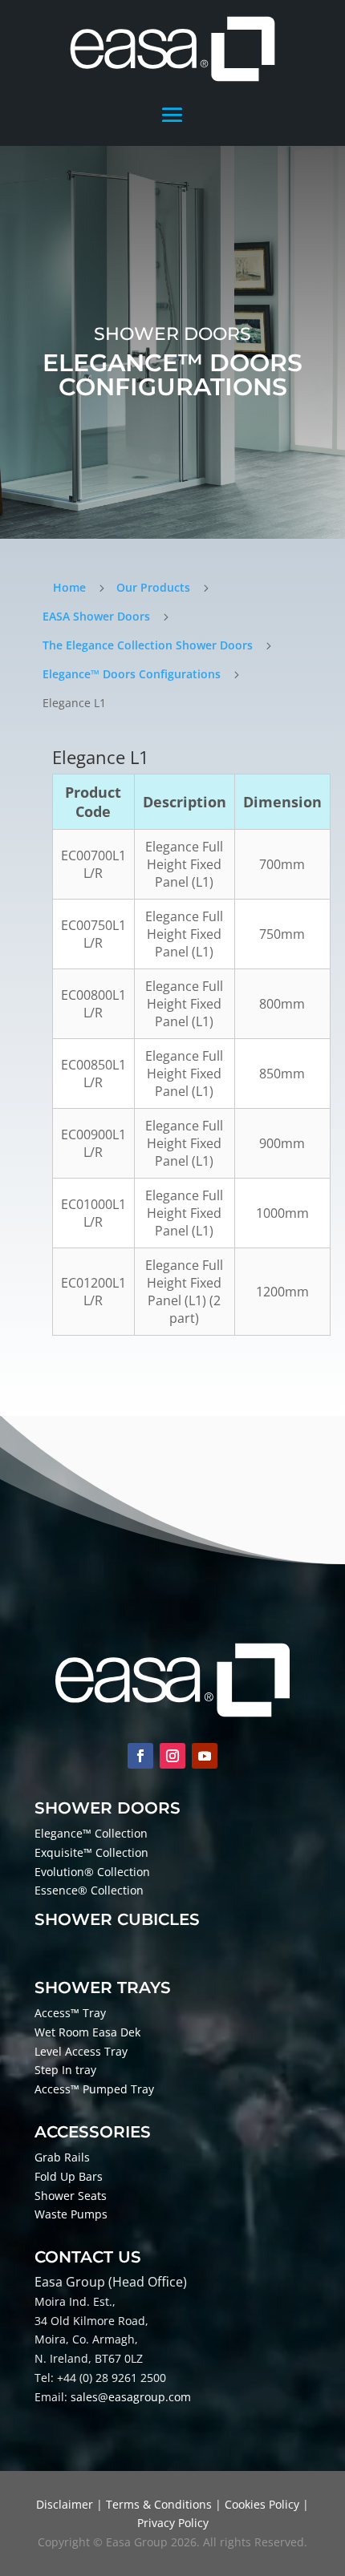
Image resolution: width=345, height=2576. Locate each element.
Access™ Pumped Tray (94, 2089)
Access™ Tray (70, 2013)
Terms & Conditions (159, 2504)
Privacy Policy (173, 2523)
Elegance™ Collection (91, 1833)
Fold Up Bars (69, 2176)
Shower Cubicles (117, 1919)
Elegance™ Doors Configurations (132, 674)
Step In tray (65, 2070)
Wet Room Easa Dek (87, 2032)
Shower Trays (103, 1988)
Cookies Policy (262, 2504)
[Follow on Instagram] (172, 1756)
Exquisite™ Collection (91, 1852)
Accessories (93, 2132)
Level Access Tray (81, 2051)
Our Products (153, 587)
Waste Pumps (71, 2214)
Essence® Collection (89, 1890)
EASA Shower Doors (96, 616)
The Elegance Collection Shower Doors (148, 645)
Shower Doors (108, 1808)
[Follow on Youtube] (205, 1756)
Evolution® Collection (92, 1872)
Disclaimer (65, 2504)
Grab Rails (62, 2157)
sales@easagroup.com (131, 2397)
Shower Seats (71, 2196)
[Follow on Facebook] (140, 1756)
